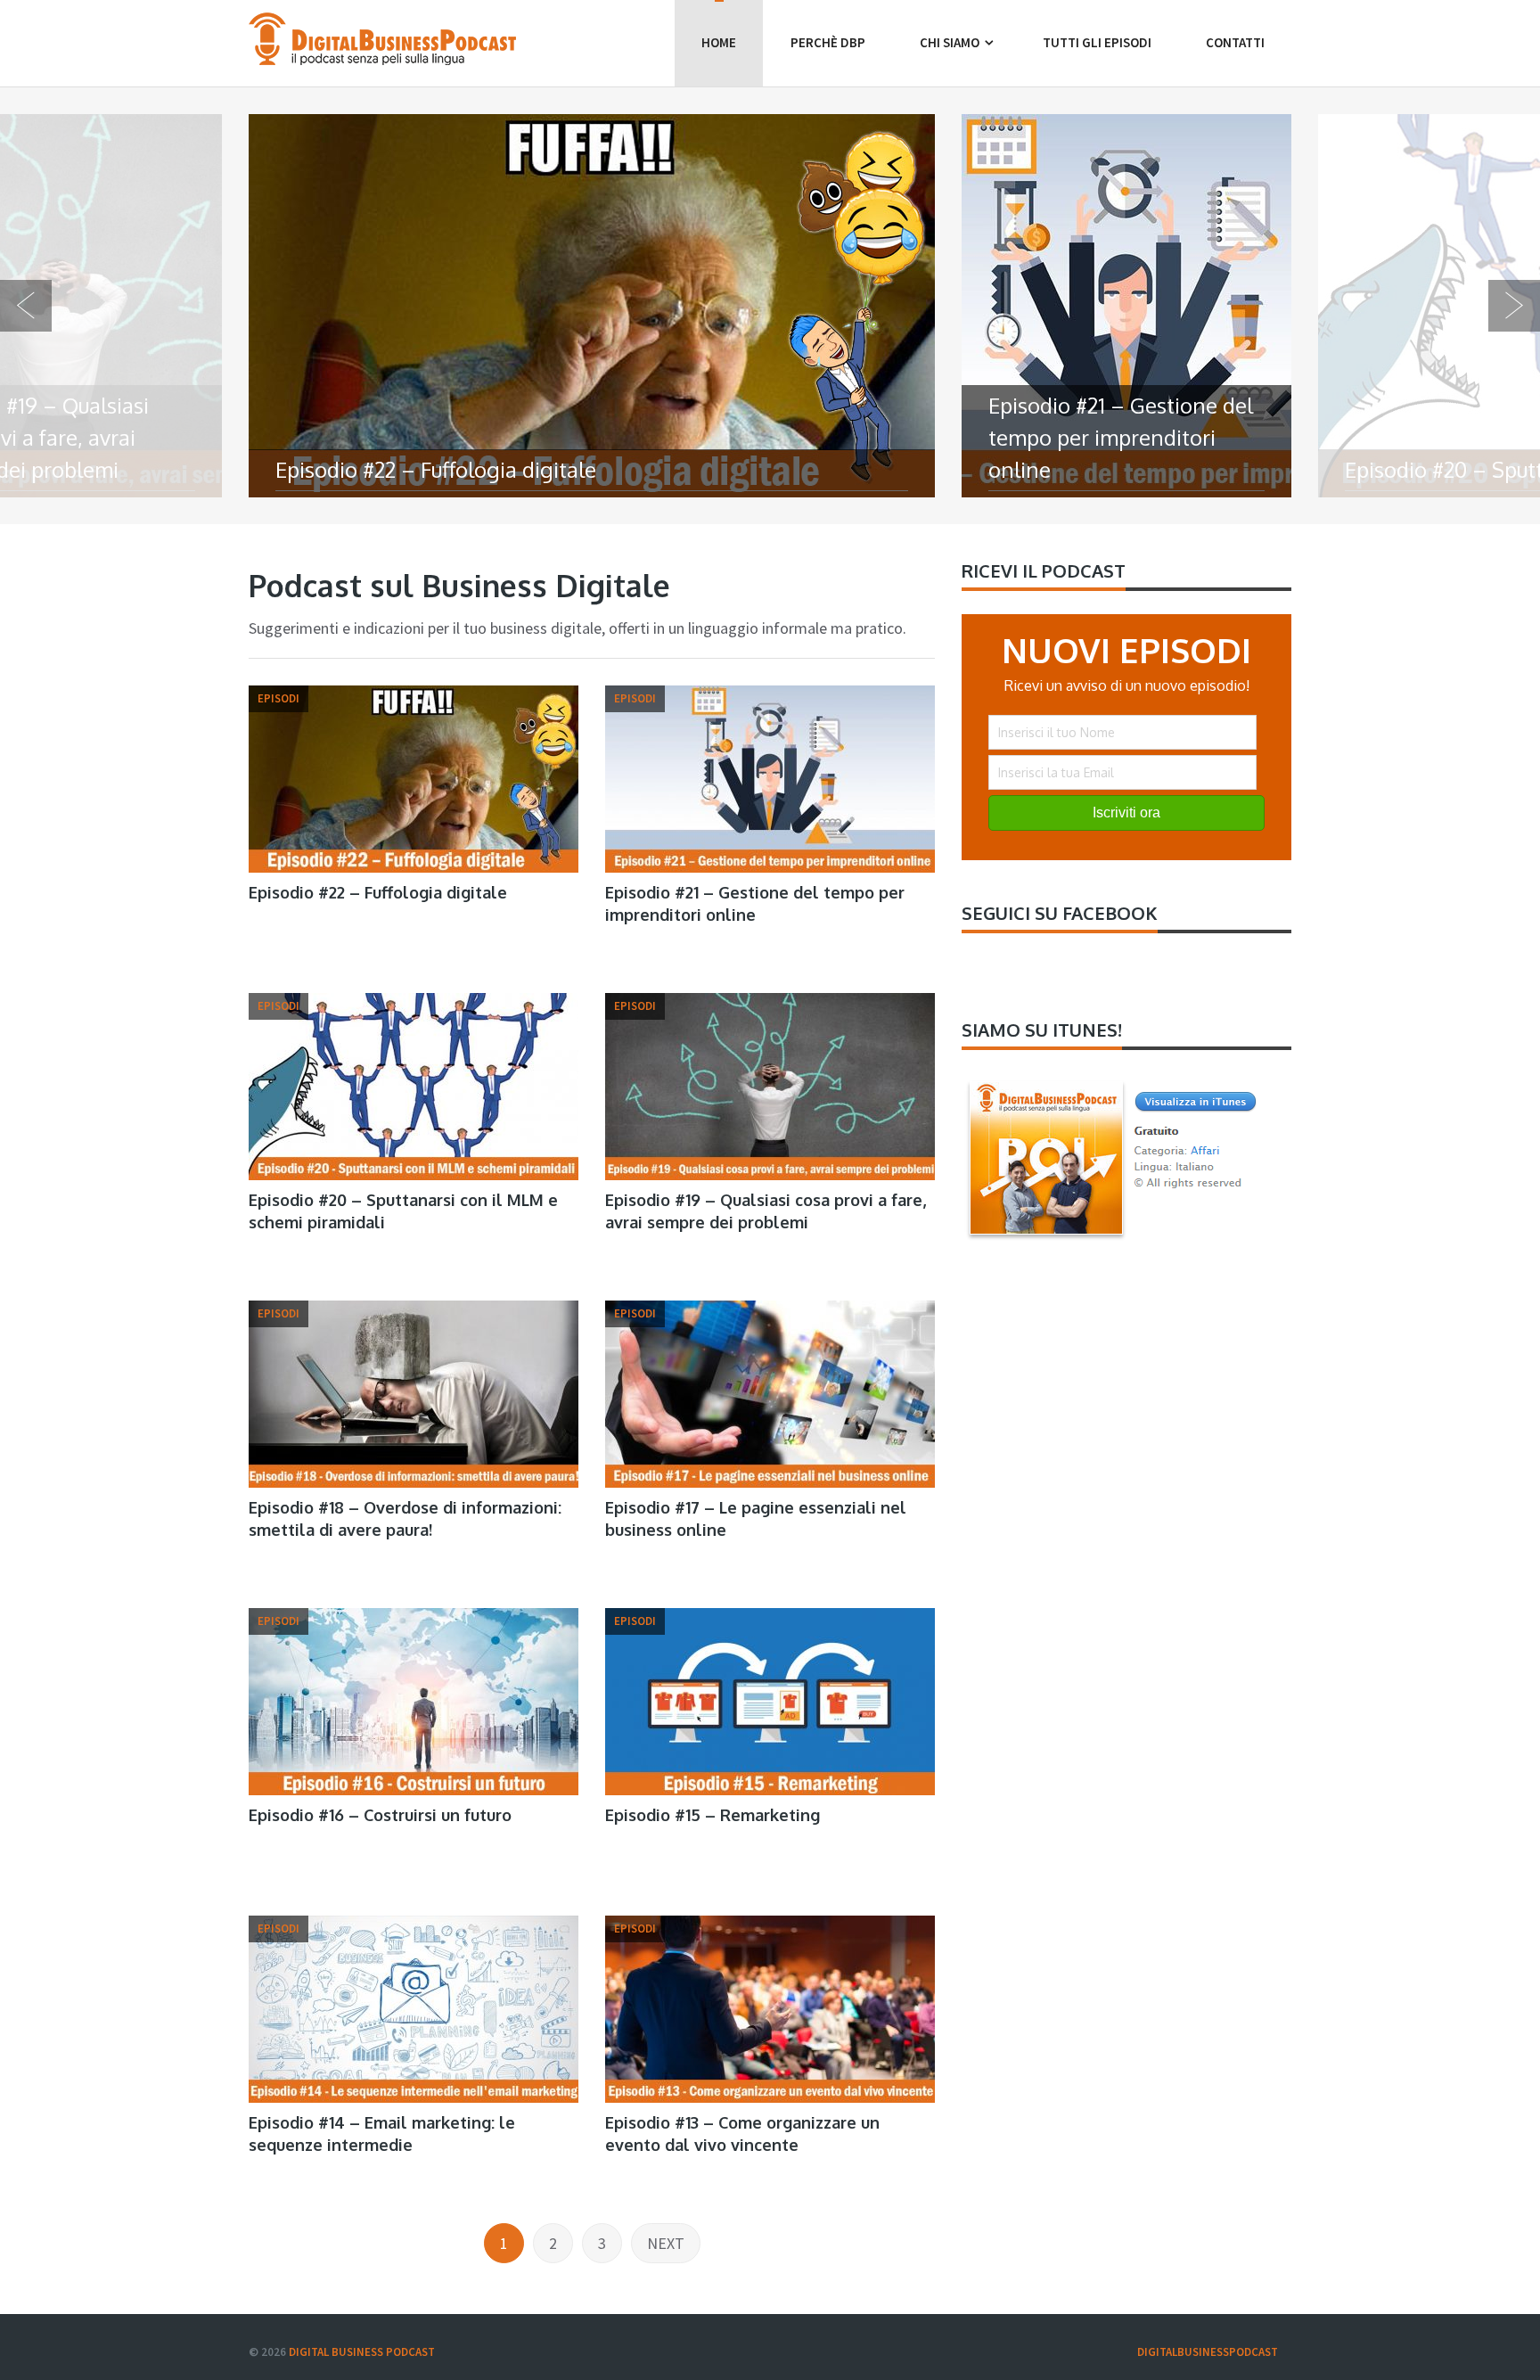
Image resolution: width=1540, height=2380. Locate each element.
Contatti (1235, 42)
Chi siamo (950, 42)
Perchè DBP (828, 42)
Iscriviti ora (1126, 812)
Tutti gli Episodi (1097, 42)
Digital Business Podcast (362, 2352)
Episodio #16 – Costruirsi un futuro (380, 1815)
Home (719, 42)
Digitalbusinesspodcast (1208, 2352)
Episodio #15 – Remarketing (713, 1815)
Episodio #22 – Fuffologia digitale (378, 892)
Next (666, 2243)
